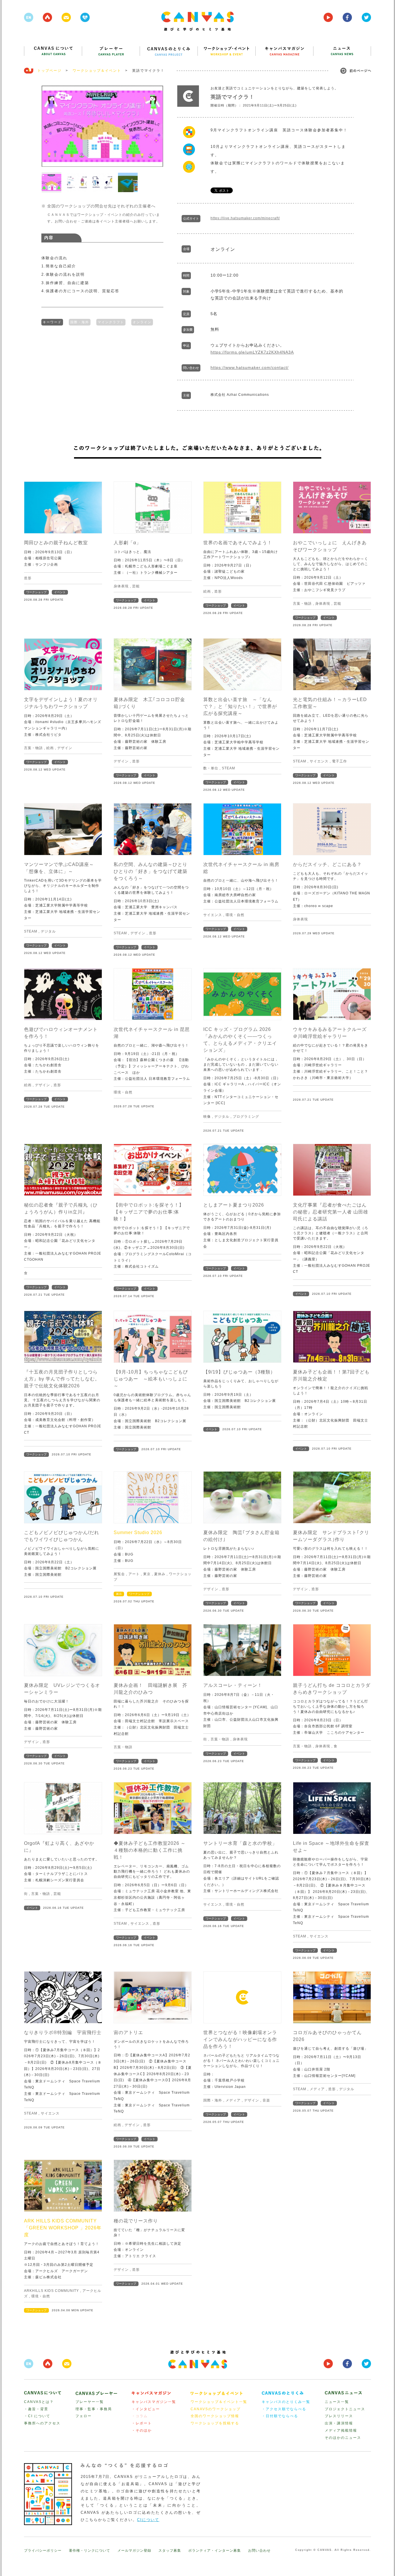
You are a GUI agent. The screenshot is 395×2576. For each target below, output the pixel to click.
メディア (233, 2100)
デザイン (65, 748)
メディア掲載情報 (341, 2430)
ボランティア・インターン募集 (215, 2551)
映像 (207, 1117)
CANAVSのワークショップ (216, 2409)
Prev (49, 126)
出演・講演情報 (339, 2423)
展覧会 (119, 1574)
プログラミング (246, 1117)
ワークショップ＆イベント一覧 (219, 2402)
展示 (119, 1594)
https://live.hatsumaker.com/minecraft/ (245, 218)
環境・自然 (235, 915)
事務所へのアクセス (42, 2423)
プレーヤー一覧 (90, 2402)
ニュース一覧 (337, 2402)
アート (134, 1574)
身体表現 (121, 586)
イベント (60, 592)
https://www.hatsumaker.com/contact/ (250, 367)
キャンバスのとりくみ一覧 (286, 2402)
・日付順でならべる (280, 2416)
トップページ (49, 71)
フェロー (84, 2416)
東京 (147, 1574)
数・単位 (211, 768)
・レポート (142, 2423)
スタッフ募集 (170, 2551)
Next (156, 126)
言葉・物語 (302, 604)
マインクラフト (111, 322)
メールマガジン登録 (134, 2551)
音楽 (266, 2100)
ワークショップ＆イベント (97, 71)
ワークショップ (36, 592)
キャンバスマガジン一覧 (154, 2402)
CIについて (148, 2520)
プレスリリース (339, 2416)
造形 (28, 578)
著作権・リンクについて (89, 2551)
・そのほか (142, 2430)
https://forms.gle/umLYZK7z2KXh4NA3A (252, 352)
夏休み (160, 1574)
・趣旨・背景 (36, 2409)
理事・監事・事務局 (94, 2409)
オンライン (142, 322)
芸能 (136, 586)
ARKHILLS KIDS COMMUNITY (51, 2291)
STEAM (228, 768)
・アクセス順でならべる (284, 2409)
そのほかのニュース (343, 2438)
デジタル (48, 931)
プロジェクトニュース (345, 2409)
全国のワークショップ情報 (215, 2416)
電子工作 (339, 761)
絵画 (207, 591)
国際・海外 (80, 322)
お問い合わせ (259, 2551)
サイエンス (319, 761)
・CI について (37, 2416)
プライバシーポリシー (43, 2551)
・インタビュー (146, 2409)
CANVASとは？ (39, 2402)
